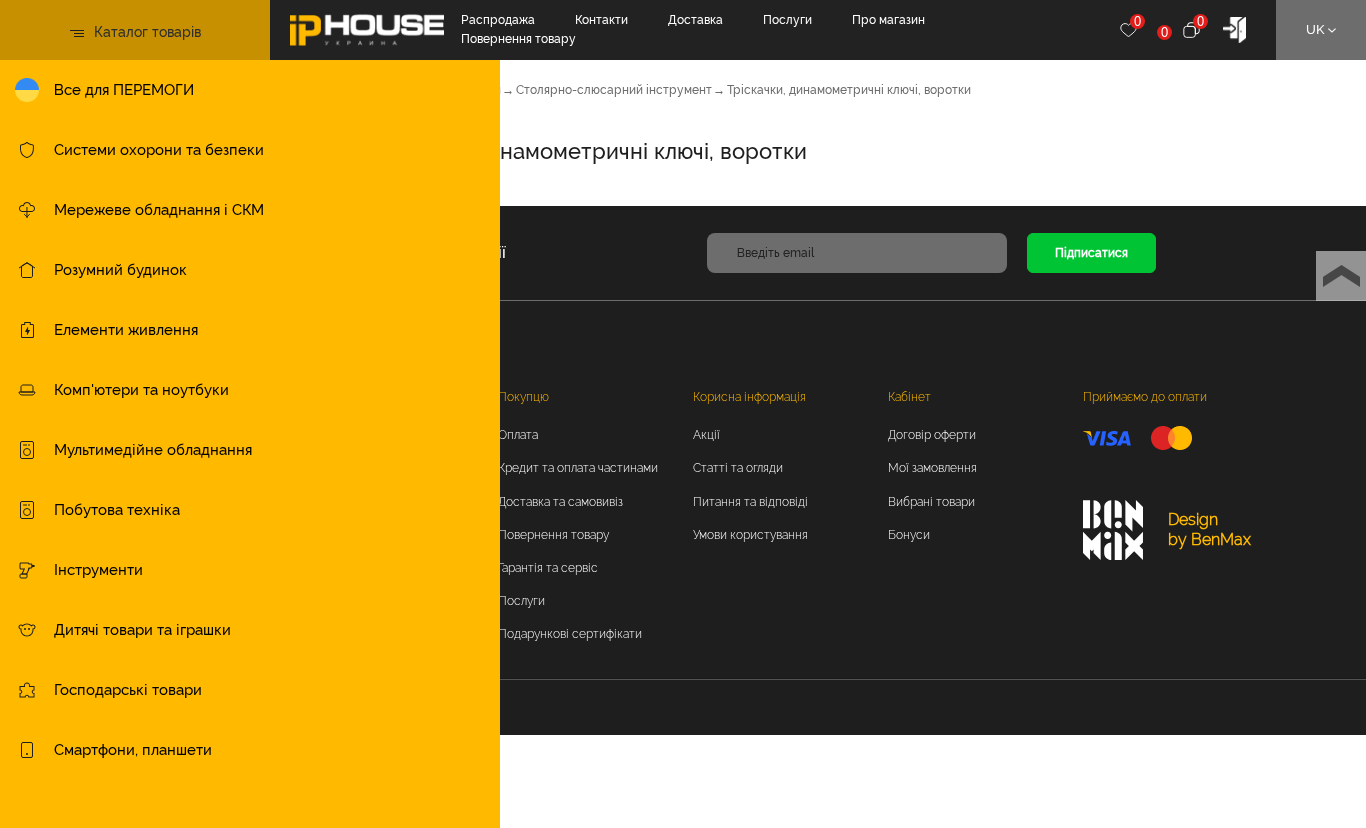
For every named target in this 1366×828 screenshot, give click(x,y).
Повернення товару (518, 39)
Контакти (601, 20)
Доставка (695, 20)
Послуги (787, 20)
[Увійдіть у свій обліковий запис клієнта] (1234, 28)
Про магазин (888, 20)
